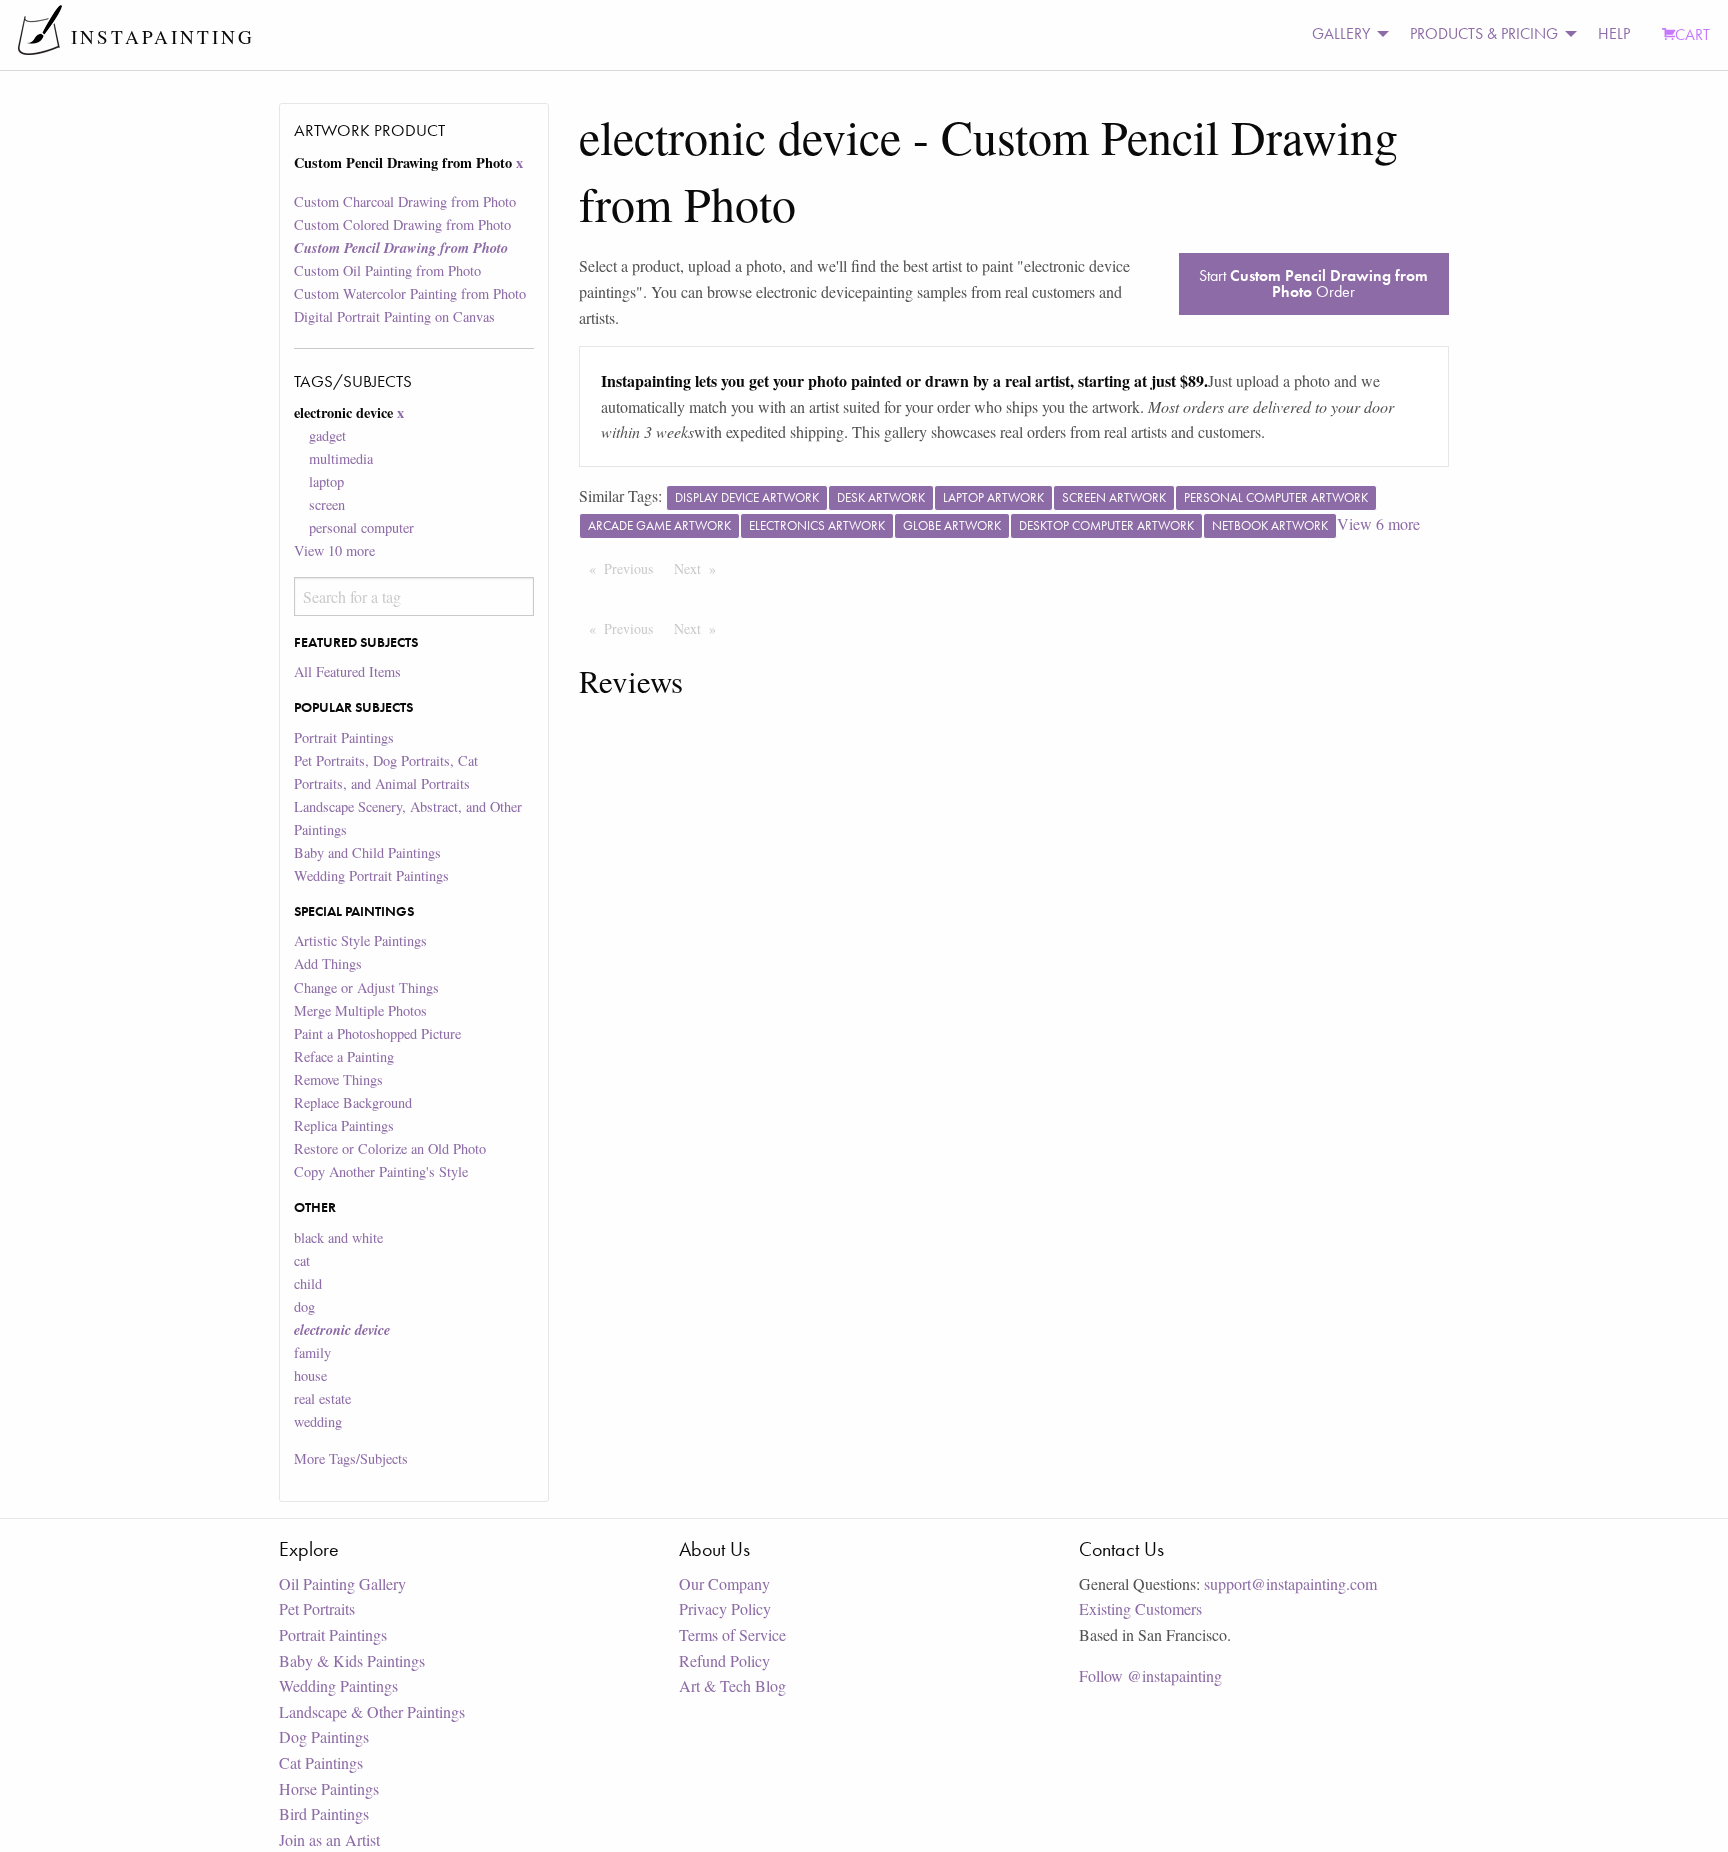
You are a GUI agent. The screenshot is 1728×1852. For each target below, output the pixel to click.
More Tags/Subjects (351, 1458)
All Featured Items (347, 671)
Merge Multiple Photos (360, 1010)
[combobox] (413, 596)
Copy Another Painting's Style (381, 1171)
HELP (1614, 33)
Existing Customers (1140, 1608)
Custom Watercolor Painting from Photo (410, 293)
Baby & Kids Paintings (352, 1660)
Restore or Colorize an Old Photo (390, 1148)
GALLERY (1341, 33)
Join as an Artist (329, 1839)
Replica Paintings (344, 1125)
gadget (327, 435)
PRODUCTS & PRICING (1484, 33)
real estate (322, 1398)
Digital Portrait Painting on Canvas (394, 316)
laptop (326, 481)
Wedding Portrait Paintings (371, 875)
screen (327, 504)
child (308, 1283)
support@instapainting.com (1290, 1583)
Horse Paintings (329, 1788)
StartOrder (1313, 283)
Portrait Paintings (344, 737)
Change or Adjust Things (366, 987)
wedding (318, 1421)
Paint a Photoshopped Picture (377, 1033)
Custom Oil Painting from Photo (387, 270)
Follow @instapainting (1150, 1675)
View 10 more (334, 550)
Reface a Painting (344, 1056)
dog (304, 1306)
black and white (338, 1237)
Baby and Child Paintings (367, 852)
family (312, 1352)
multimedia (341, 458)
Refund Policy (724, 1660)
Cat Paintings (321, 1762)
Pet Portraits (317, 1608)
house (310, 1375)
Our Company (724, 1583)
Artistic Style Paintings (360, 940)
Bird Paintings (324, 1813)
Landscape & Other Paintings (372, 1711)
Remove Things (338, 1079)
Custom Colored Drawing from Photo (402, 224)
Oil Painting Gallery (342, 1583)
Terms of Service (732, 1634)
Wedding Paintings (338, 1685)
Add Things (328, 963)
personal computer (361, 527)
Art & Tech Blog (732, 1685)
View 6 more (1378, 523)
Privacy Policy (725, 1608)
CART (1692, 34)
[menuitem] (1345, 34)
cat (302, 1260)
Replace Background (353, 1102)
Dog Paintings (324, 1736)
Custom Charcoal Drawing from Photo (405, 201)
